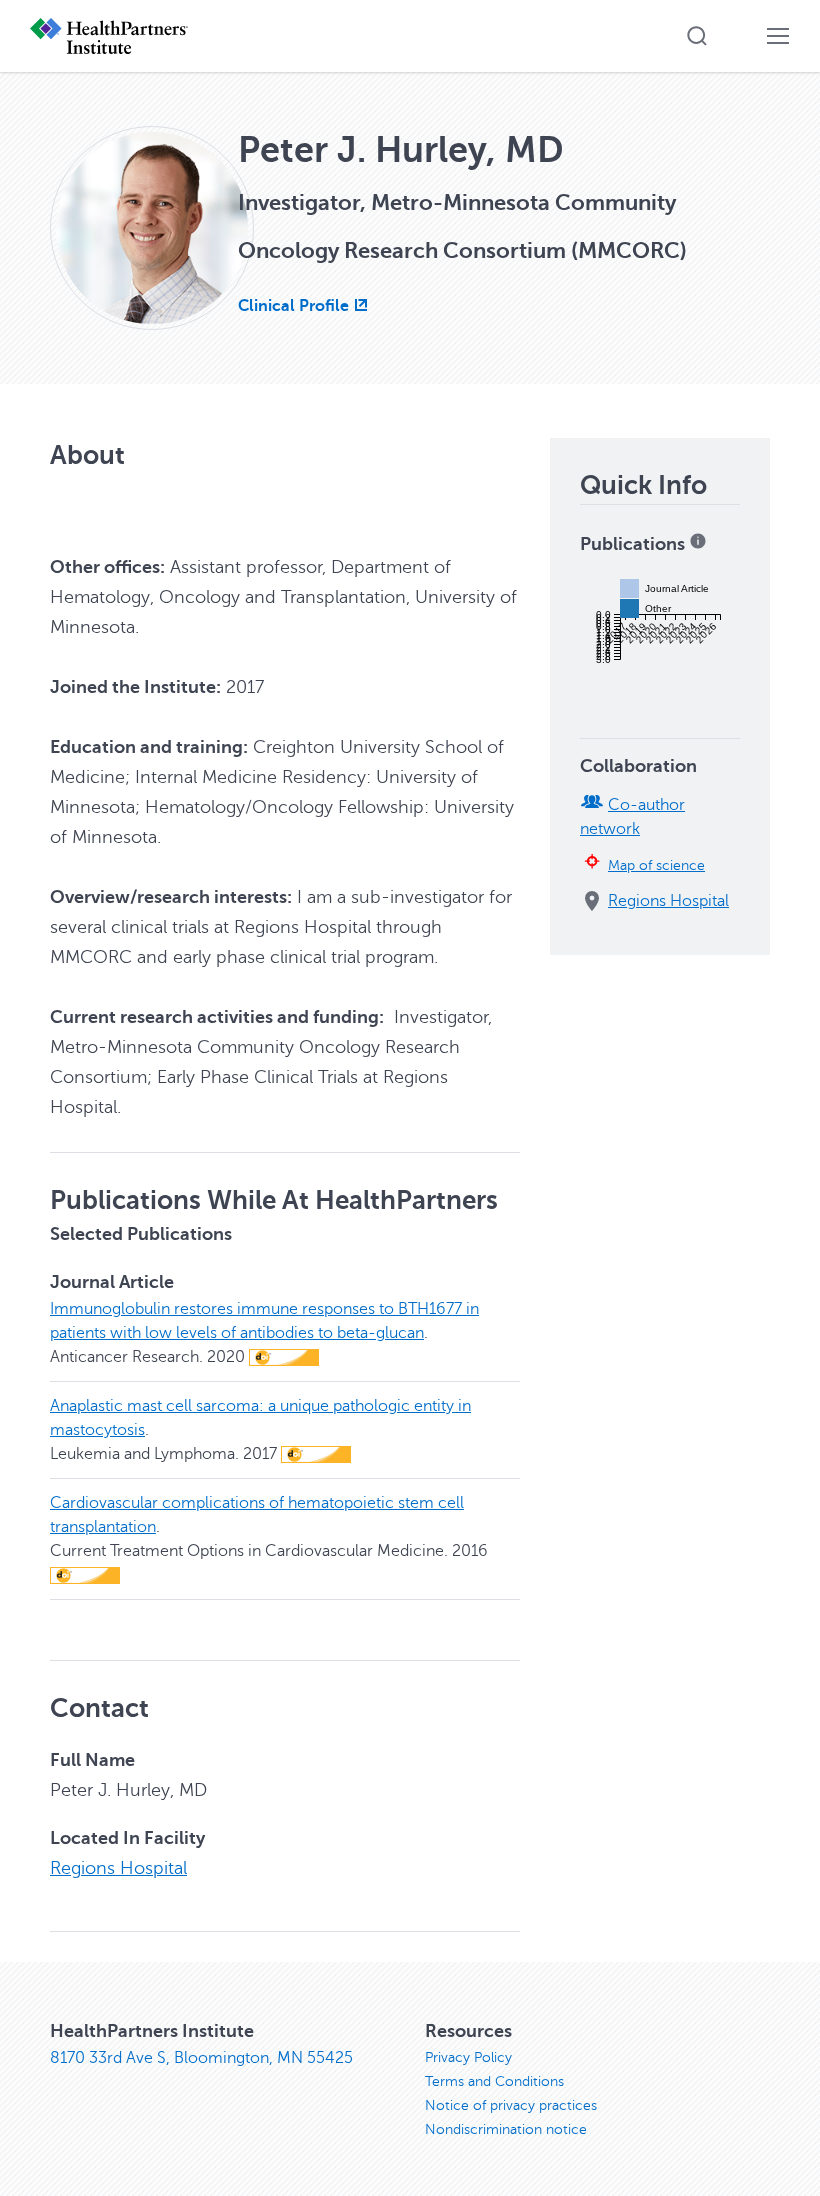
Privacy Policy (468, 2057)
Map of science (656, 865)
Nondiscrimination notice (506, 2129)
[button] (697, 36)
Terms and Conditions (494, 2081)
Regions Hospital (118, 1868)
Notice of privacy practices (511, 2105)
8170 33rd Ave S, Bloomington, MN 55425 (201, 2058)
